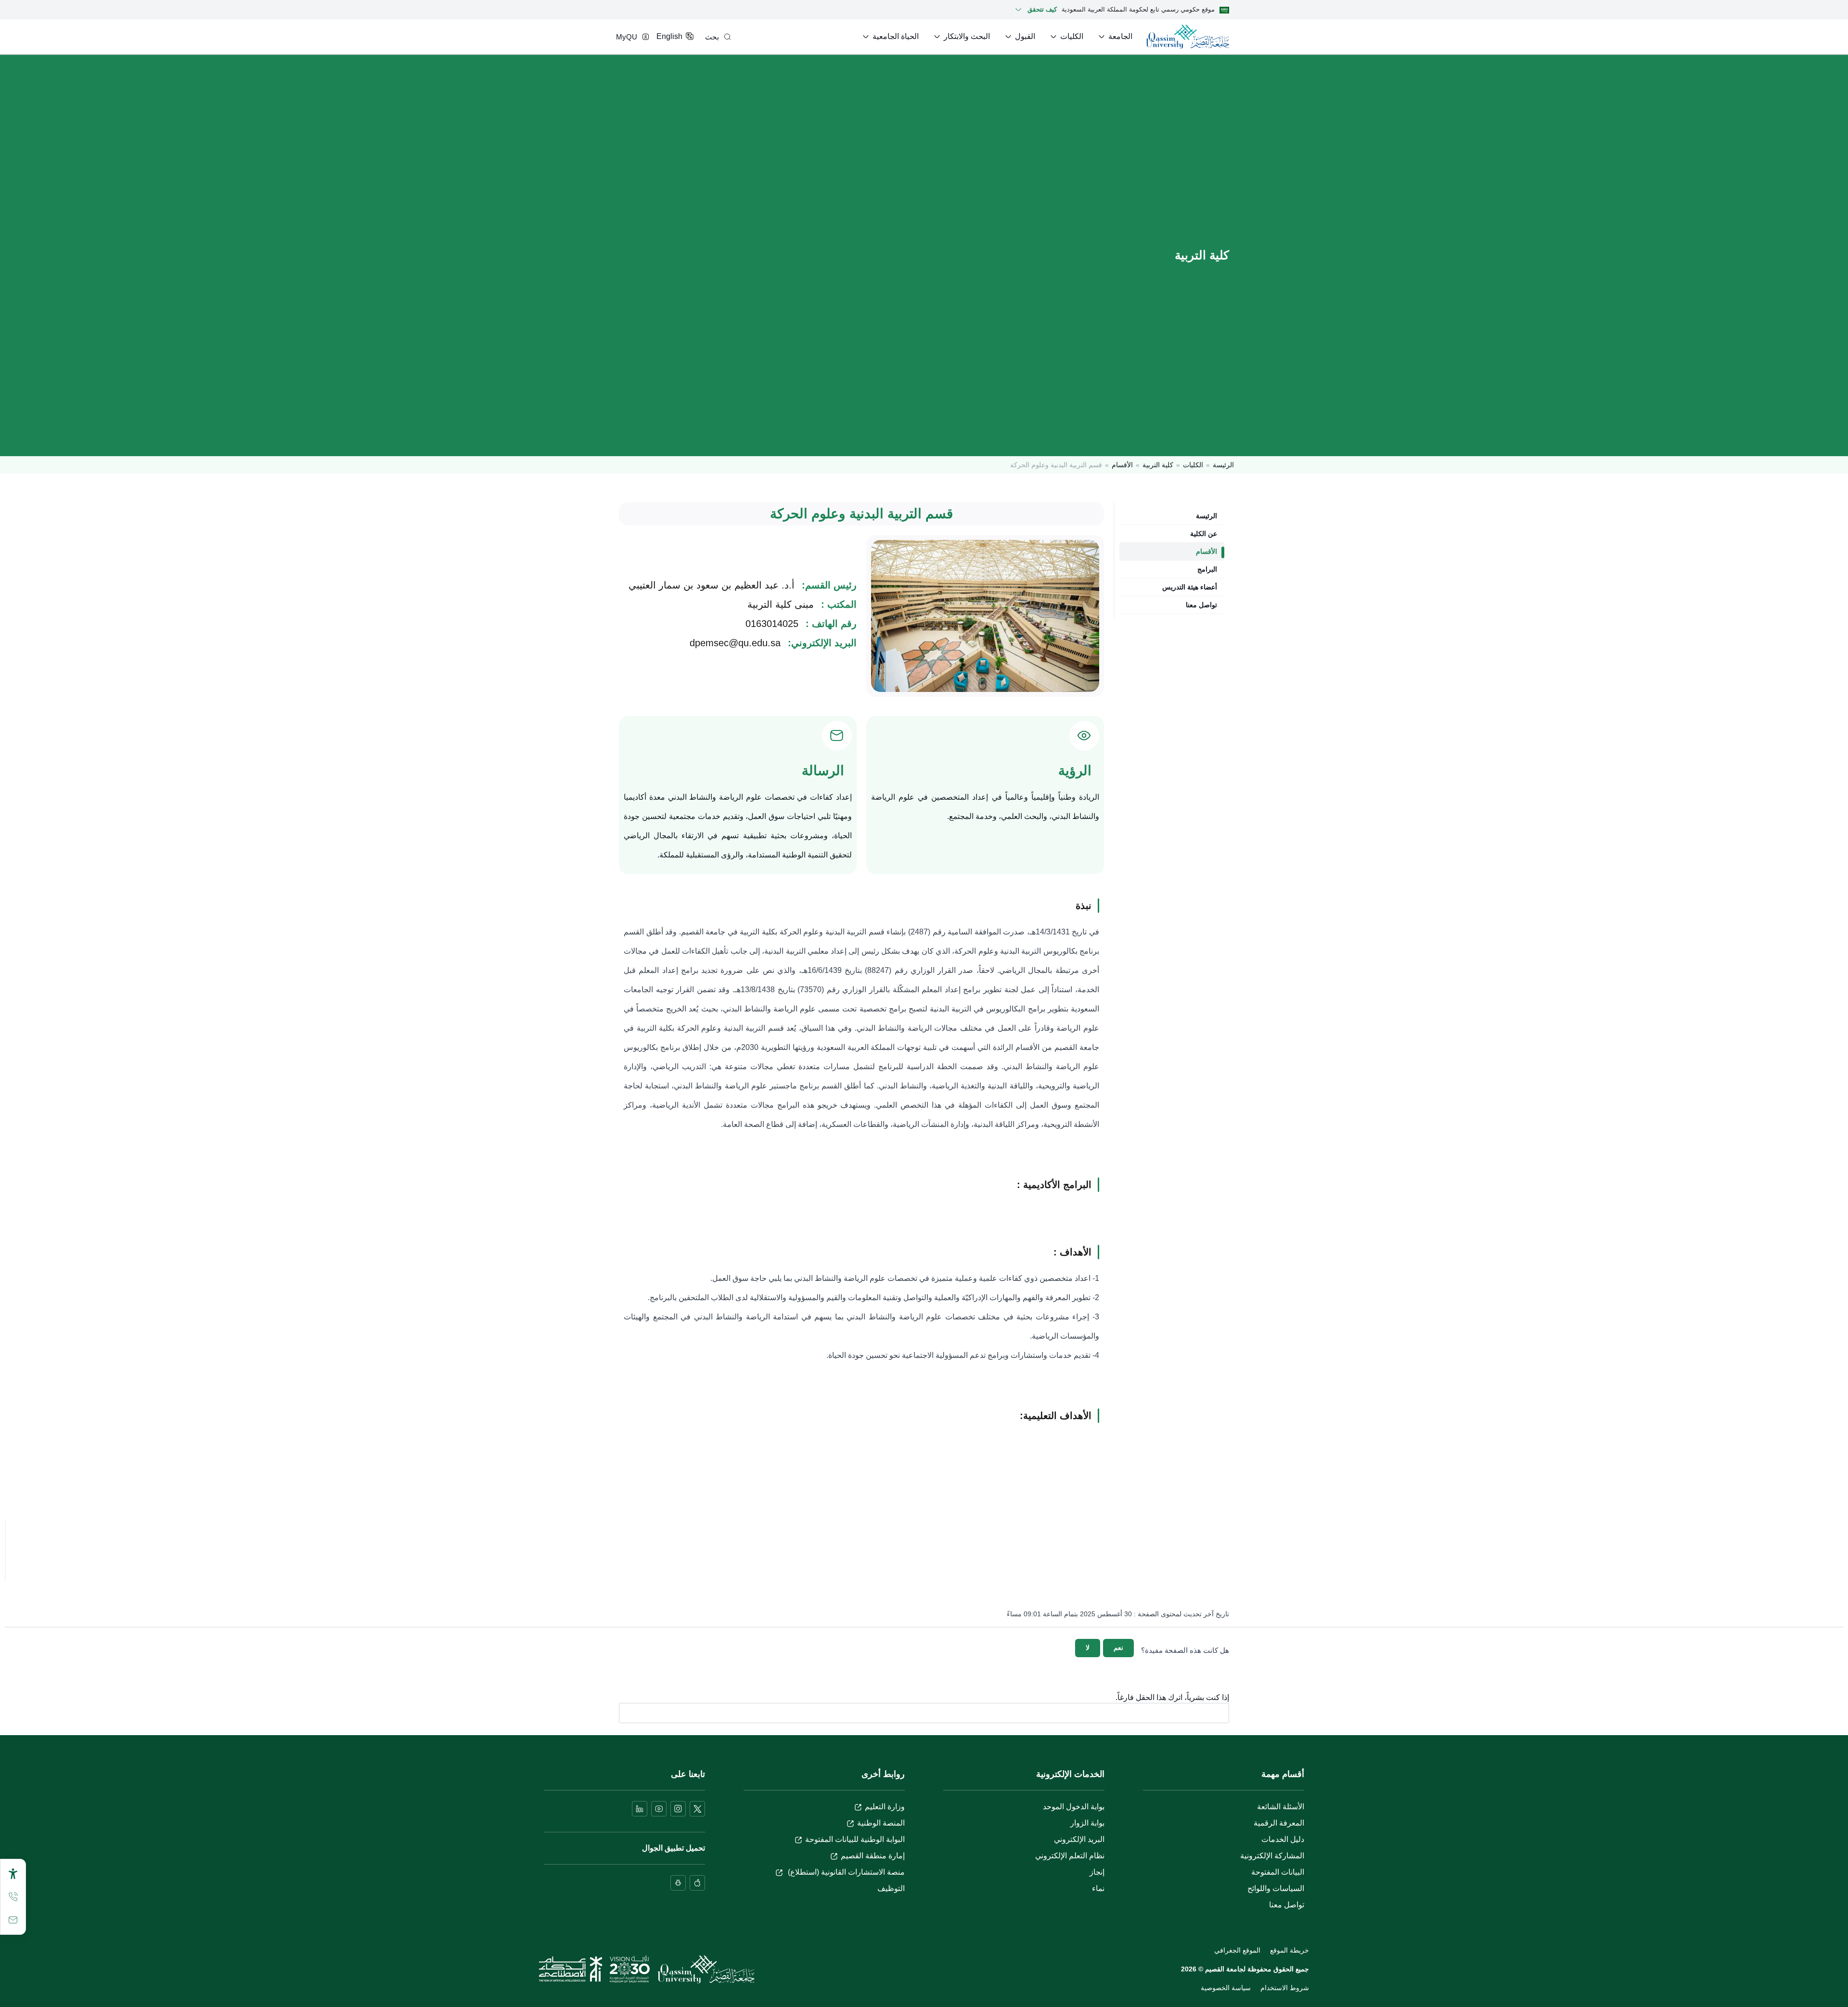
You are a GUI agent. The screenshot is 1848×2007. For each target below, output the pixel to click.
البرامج (1207, 569)
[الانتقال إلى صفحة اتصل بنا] (13, 1920)
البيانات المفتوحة (1278, 1872)
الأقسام (1122, 465)
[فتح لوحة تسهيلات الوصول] (13, 1874)
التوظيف (891, 1888)
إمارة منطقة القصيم (873, 1856)
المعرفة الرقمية (1279, 1823)
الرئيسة (1223, 465)
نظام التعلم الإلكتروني (1070, 1856)
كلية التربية (1158, 465)
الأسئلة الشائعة (1281, 1807)
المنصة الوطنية (881, 1823)
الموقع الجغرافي (1237, 1950)
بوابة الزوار (1087, 1823)
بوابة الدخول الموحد (1074, 1807)
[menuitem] (1115, 37)
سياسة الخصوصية (1226, 1988)
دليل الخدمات (1283, 1839)
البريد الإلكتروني (1079, 1839)
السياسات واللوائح (1276, 1888)
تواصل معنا (1201, 605)
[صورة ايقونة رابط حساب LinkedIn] (640, 1809)
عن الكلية (1204, 534)
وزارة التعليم (885, 1807)
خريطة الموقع (1290, 1950)
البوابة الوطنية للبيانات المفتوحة (855, 1839)
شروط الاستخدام (1285, 1988)
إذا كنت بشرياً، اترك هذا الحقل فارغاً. (1172, 1698)
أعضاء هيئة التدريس (1190, 587)
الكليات (1193, 465)
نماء (1098, 1888)
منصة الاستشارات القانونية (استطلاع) (845, 1872)
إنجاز (1097, 1872)
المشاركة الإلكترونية (1272, 1856)
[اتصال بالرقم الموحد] (13, 1897)
